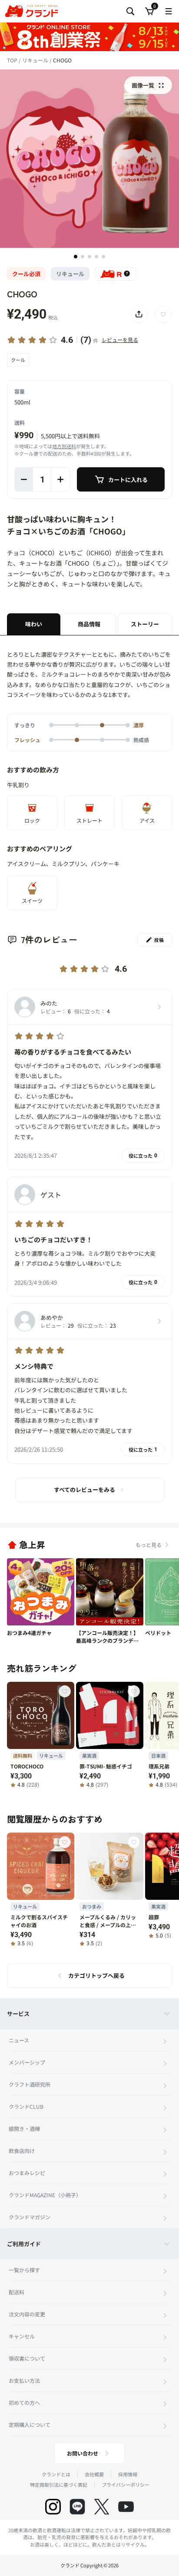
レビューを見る (120, 340)
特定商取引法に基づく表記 (59, 2485)
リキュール (36, 60)
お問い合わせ (83, 2453)
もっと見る (149, 1545)
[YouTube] (126, 2507)
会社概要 (94, 2474)
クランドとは (56, 2474)
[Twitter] (102, 2507)
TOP (13, 60)
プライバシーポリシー (126, 2485)
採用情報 (128, 2474)
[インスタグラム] (53, 2507)
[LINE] (77, 2507)
